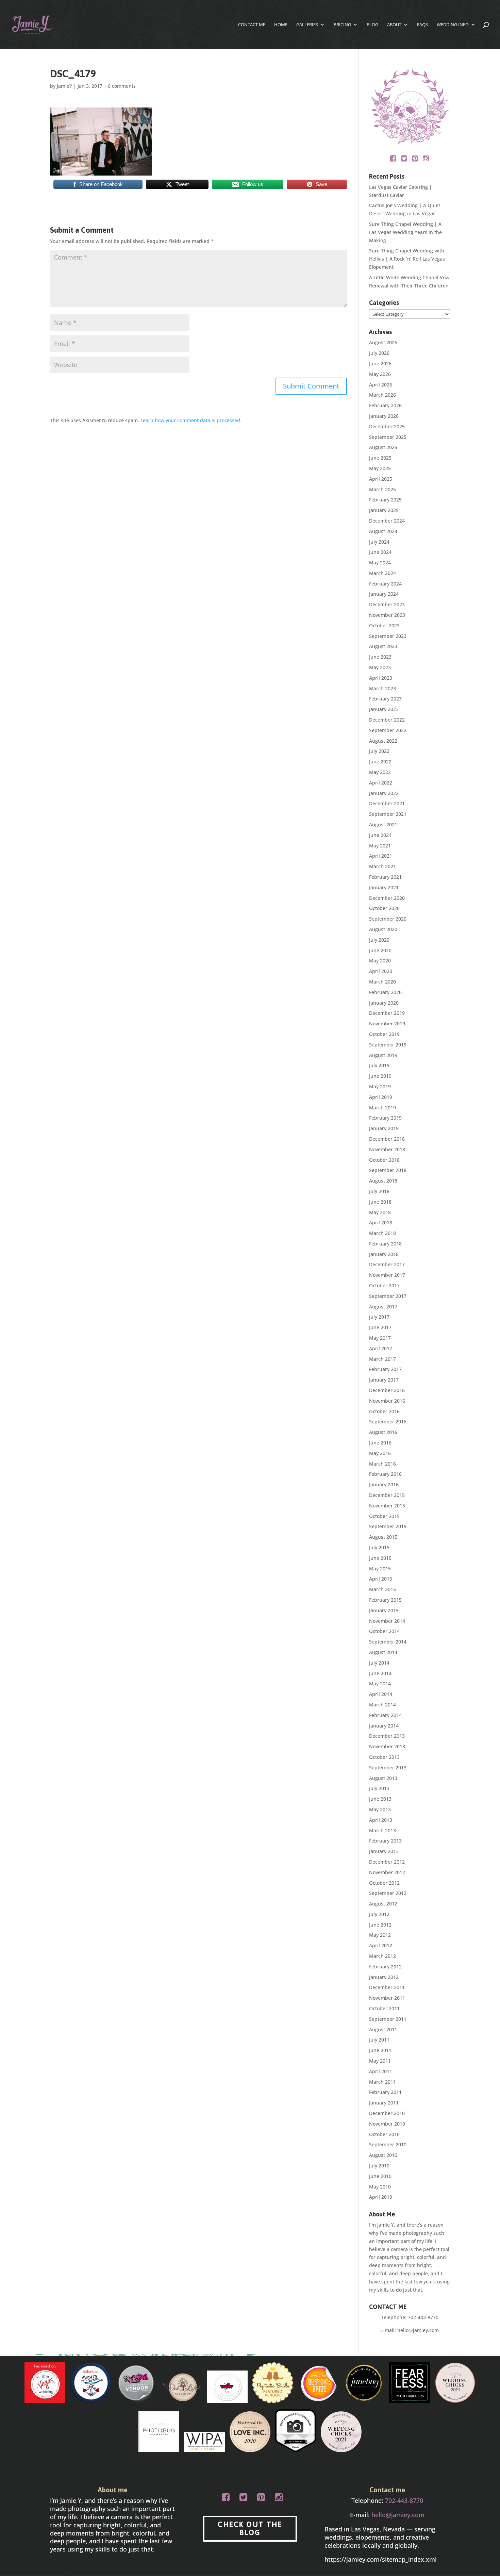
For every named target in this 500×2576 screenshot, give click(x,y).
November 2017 (387, 1275)
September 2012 (388, 1893)
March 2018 (382, 1233)
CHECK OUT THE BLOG (250, 2529)
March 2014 (382, 1705)
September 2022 (388, 730)
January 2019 (384, 1128)
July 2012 (379, 1914)
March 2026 (382, 395)
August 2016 (383, 1432)
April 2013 (381, 1820)
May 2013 (380, 1809)
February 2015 (385, 1600)
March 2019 (382, 1108)
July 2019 (379, 1065)
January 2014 (384, 1726)
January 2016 (384, 1484)
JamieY (64, 86)
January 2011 (384, 2103)
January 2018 (384, 1254)
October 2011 (384, 2008)
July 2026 (379, 353)
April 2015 (381, 1579)
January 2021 (384, 887)
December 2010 (387, 2113)
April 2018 (381, 1223)
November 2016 (387, 1401)
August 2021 (383, 824)
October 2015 (384, 1516)
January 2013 (384, 1851)
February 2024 (385, 584)
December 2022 (387, 720)
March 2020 (382, 982)
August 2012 (383, 1904)
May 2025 (380, 468)
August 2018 (383, 1181)
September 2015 (388, 1526)
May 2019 (380, 1086)
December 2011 (387, 1987)
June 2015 (380, 1558)
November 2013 (387, 1746)
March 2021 (382, 866)
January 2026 (384, 416)
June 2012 (380, 1925)
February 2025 (385, 500)
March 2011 (382, 2082)
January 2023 (384, 709)
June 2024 (380, 552)
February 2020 (385, 992)
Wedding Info (453, 25)
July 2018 (379, 1191)
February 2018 (385, 1244)
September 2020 (388, 919)
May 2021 (380, 846)
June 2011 (380, 2050)
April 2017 (381, 1348)
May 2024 (380, 563)
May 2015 (380, 1568)
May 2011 (380, 2061)
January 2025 (384, 510)
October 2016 (384, 1411)
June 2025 (380, 458)
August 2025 (383, 447)
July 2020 (379, 940)
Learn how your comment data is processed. (191, 420)
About (394, 25)
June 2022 (380, 762)
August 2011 (383, 2029)
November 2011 (387, 1998)
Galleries (307, 25)
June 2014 (380, 1673)
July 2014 (379, 1663)
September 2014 (388, 1642)
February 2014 (385, 1715)
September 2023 (388, 636)
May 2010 (380, 2187)
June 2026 (380, 364)
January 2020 (384, 1003)
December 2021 (387, 803)
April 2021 (381, 856)
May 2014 (380, 1683)
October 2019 (384, 1034)
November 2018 (387, 1149)
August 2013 (383, 1778)
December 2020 (387, 898)
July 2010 (379, 2166)
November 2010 (387, 2124)
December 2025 (387, 426)
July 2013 (379, 1788)
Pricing (342, 25)
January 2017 (384, 1380)
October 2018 (384, 1160)
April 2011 (381, 2071)
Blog (372, 25)
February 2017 (385, 1369)
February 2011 (385, 2092)
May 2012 (380, 1935)
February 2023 (385, 699)
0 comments (122, 86)
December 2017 (387, 1264)
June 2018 (380, 1202)
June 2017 (380, 1327)
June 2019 (380, 1076)
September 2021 (388, 814)
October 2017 (384, 1285)
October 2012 (384, 1883)
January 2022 (384, 793)
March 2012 (382, 1956)
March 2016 (382, 1464)
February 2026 (385, 405)
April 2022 (381, 783)
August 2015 (383, 1537)
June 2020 (380, 950)
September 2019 (388, 1045)
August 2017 (383, 1307)
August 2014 (383, 1652)
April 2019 (381, 1097)
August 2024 (383, 531)
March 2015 (382, 1589)
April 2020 (381, 971)
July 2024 (379, 542)
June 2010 (380, 2176)
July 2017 (379, 1317)
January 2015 (384, 1610)
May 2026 (380, 374)
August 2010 (383, 2155)
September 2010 (388, 2144)
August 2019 (383, 1055)
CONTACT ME (252, 25)
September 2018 (388, 1170)
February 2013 (385, 1841)
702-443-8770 (423, 2317)
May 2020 (380, 961)
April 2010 (381, 2197)
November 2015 (387, 1506)
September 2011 (388, 2019)
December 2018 (387, 1139)
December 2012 (387, 1862)
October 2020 (384, 908)
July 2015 (379, 1547)
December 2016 (387, 1390)
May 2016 (380, 1453)
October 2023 (384, 625)
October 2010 (384, 2134)
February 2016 (385, 1474)
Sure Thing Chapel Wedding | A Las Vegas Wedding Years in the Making (405, 232)
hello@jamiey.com (418, 2330)
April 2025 (381, 479)
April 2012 (381, 1945)
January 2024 (384, 594)
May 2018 (380, 1212)
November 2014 (387, 1621)
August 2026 (383, 342)
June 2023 (380, 657)
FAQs (422, 25)
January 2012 (384, 1977)
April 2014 (381, 1694)
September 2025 (388, 437)
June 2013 (380, 1799)
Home (281, 25)
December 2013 (387, 1736)
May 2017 (380, 1338)
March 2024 (382, 573)
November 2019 (387, 1023)
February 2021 (385, 877)
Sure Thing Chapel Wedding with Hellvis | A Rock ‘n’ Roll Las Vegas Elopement (407, 259)
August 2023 (383, 646)
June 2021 (380, 835)
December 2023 (387, 604)
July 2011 (379, 2040)
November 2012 (387, 1872)
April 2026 (381, 385)
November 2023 (387, 615)
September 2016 (388, 1422)
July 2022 (379, 751)
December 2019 (387, 1013)
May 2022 (380, 772)
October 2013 (384, 1757)
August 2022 (383, 741)
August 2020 (383, 929)
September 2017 (388, 1296)
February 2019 (385, 1118)
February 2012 (385, 1967)
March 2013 (382, 1830)
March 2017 (382, 1359)
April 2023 (381, 678)
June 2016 (380, 1443)
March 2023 (382, 688)
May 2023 (380, 667)
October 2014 (384, 1631)
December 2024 (387, 521)
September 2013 (388, 1768)
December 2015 (387, 1495)
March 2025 (382, 489)
